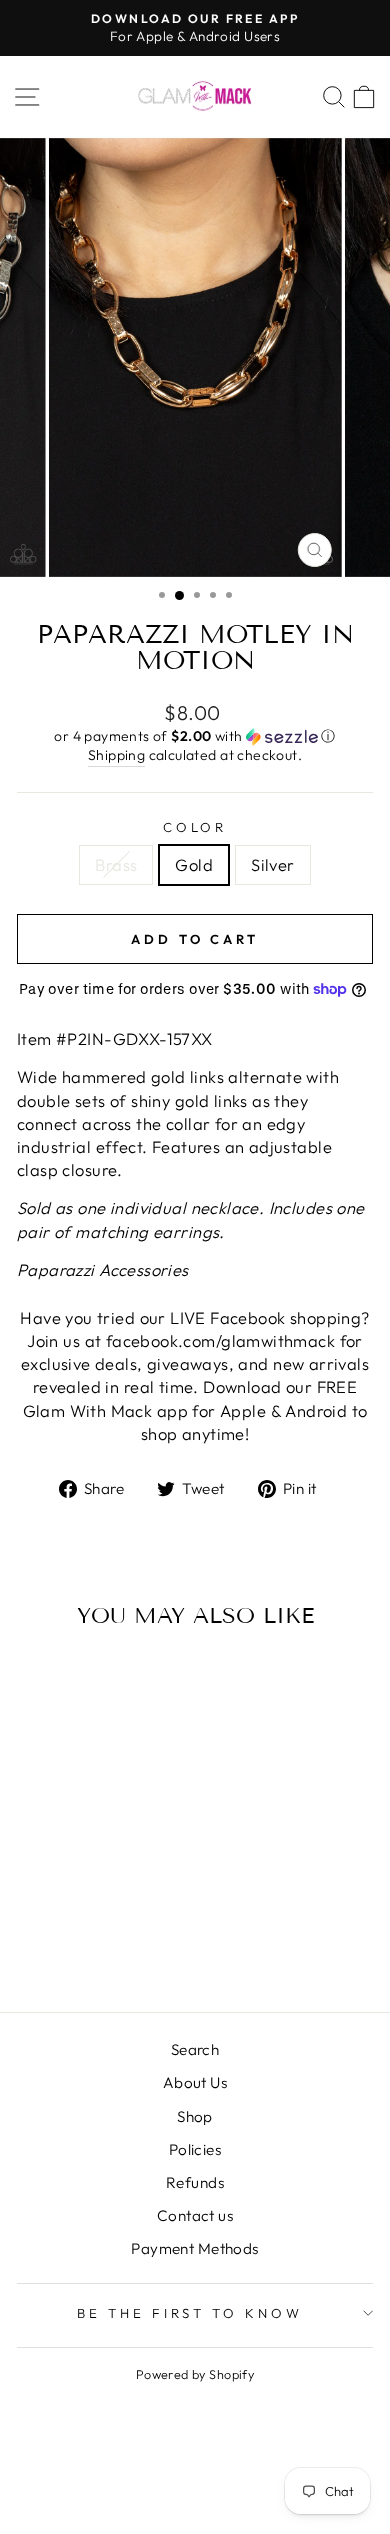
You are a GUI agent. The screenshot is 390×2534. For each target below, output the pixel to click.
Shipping (116, 755)
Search (195, 2049)
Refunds (195, 2182)
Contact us (195, 2215)
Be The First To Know (190, 2313)
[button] (195, 736)
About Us (195, 2082)
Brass (116, 864)
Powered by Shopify (195, 2374)
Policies (195, 2149)
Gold (194, 864)
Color (195, 827)
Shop (195, 2116)
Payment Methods (194, 2248)
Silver (272, 864)
